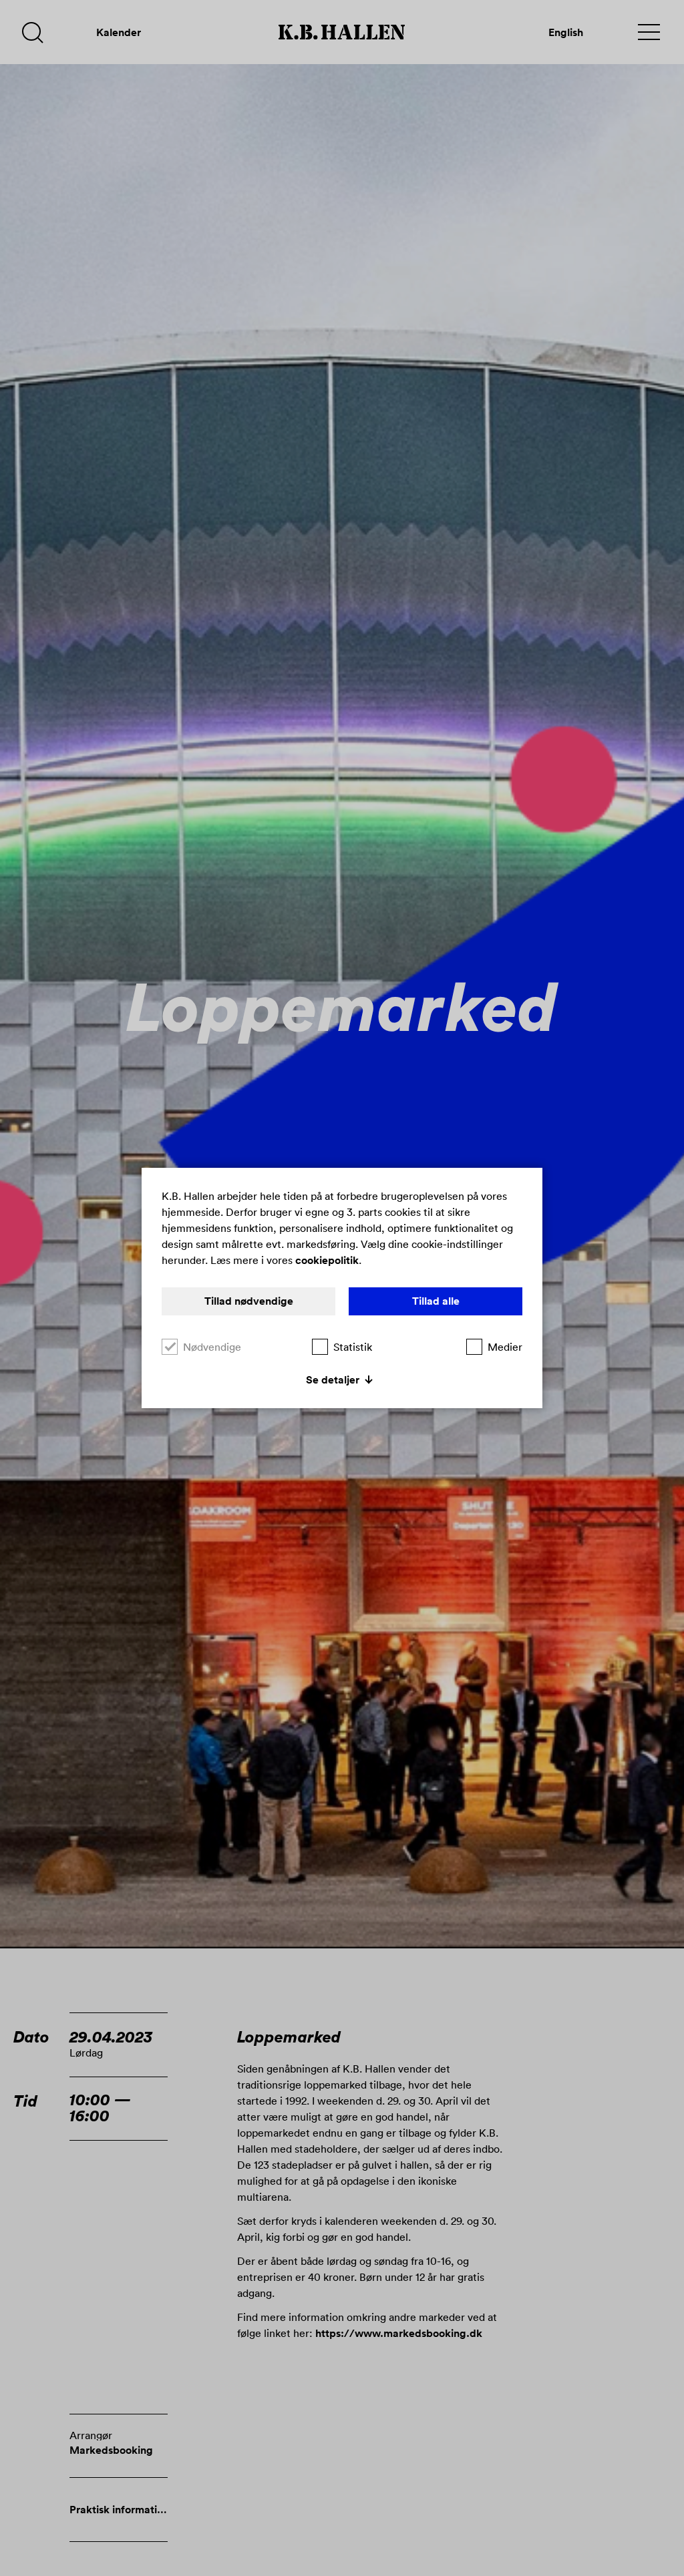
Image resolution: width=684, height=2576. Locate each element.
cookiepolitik (327, 1260)
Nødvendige (212, 1347)
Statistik (353, 1347)
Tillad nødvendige (249, 1301)
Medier (505, 1347)
